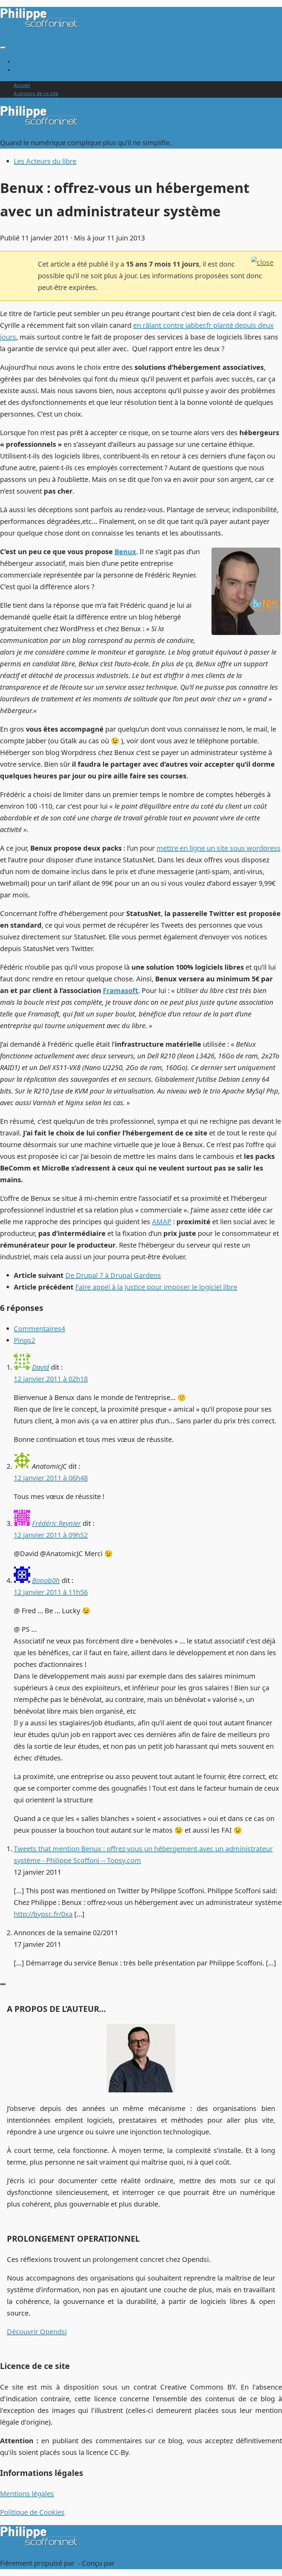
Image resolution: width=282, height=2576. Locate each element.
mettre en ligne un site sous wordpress (219, 848)
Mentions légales (27, 2494)
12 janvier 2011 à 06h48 (51, 1478)
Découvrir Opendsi (37, 2332)
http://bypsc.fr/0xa (43, 1914)
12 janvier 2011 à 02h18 (51, 1379)
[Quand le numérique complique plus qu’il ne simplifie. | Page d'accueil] (40, 26)
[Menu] (3, 47)
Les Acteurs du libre (45, 161)
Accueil (22, 62)
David (41, 1367)
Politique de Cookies (32, 2512)
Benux (125, 552)
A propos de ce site (36, 70)
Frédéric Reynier (56, 1523)
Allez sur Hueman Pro (151, 2563)
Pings (24, 1340)
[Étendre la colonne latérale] (3, 1984)
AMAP (162, 1222)
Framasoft (121, 990)
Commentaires (39, 1329)
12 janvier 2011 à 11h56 (51, 1592)
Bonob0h (46, 1580)
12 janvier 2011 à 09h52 (51, 1535)
